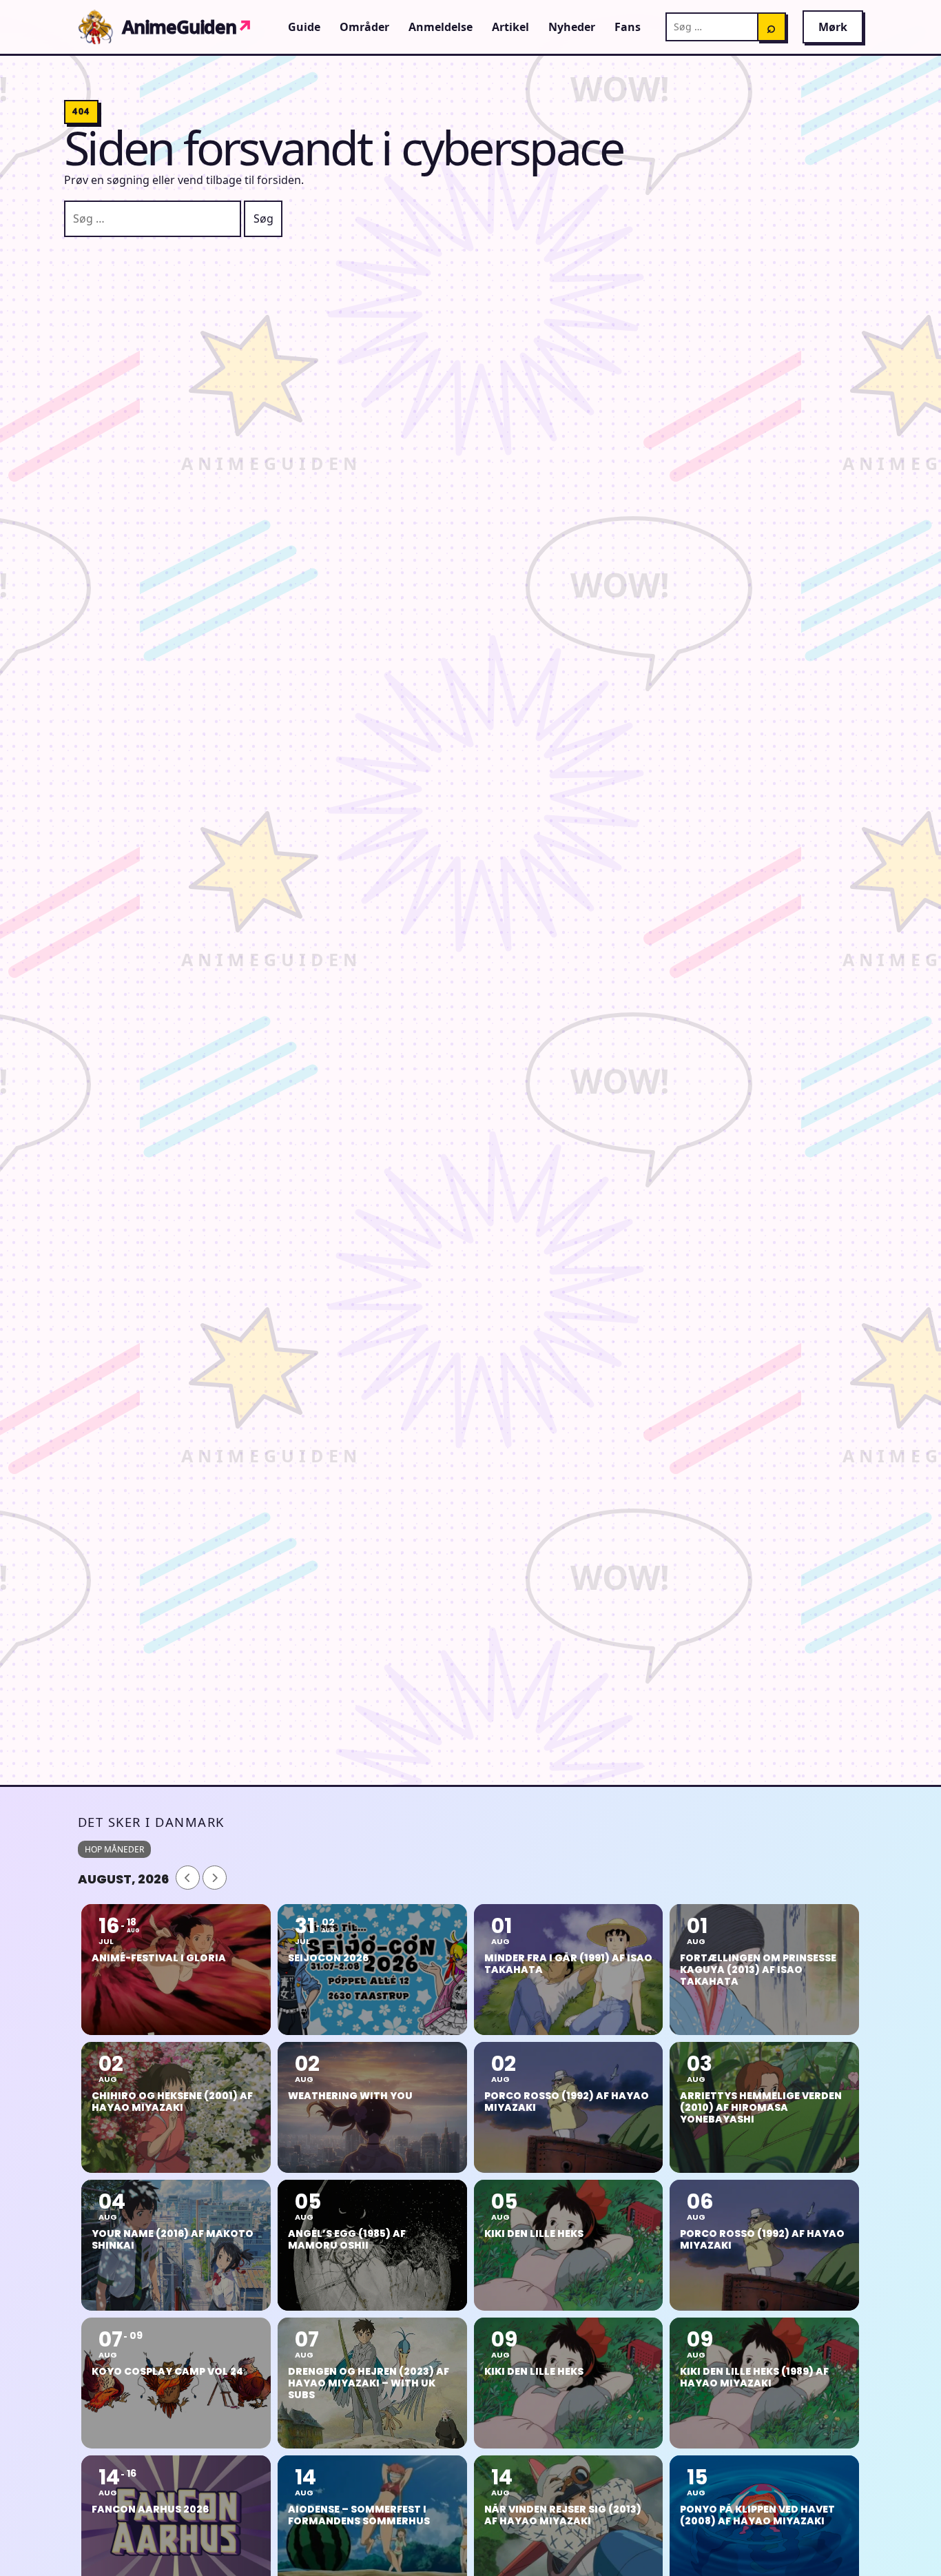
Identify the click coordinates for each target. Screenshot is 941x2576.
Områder (364, 27)
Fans (628, 27)
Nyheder (572, 27)
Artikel (510, 27)
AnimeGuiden (187, 27)
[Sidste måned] (188, 1878)
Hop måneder (114, 1849)
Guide (304, 27)
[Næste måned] (215, 1878)
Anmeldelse (441, 27)
